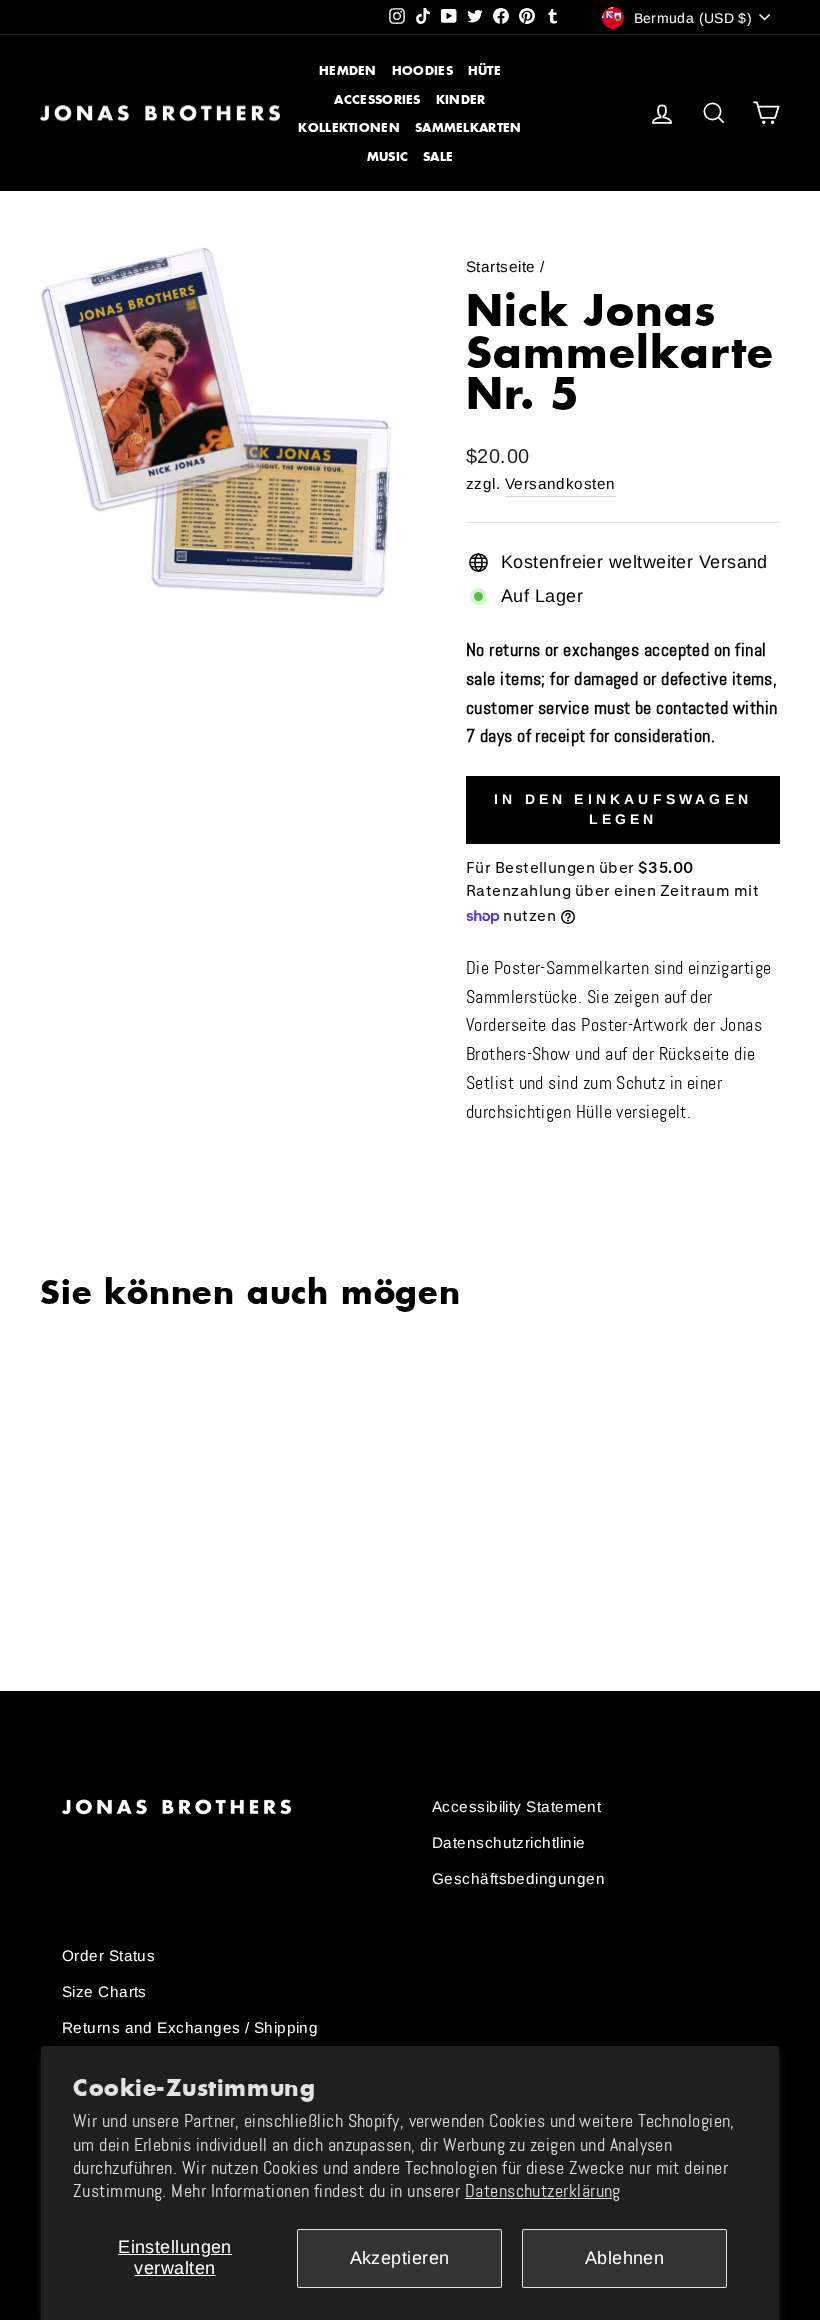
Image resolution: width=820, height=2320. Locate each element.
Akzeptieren (400, 2258)
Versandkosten (560, 483)
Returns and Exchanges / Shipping (190, 2027)
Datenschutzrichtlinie (508, 1842)
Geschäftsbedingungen (518, 1878)
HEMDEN (348, 70)
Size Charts (104, 1991)
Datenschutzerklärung (543, 2191)
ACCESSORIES (377, 99)
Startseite (501, 266)
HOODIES (422, 70)
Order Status (108, 1955)
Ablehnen (625, 2258)
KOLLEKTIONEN (349, 127)
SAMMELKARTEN (468, 127)
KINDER (461, 99)
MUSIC (388, 156)
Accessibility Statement (516, 1806)
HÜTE (484, 70)
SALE (438, 156)
